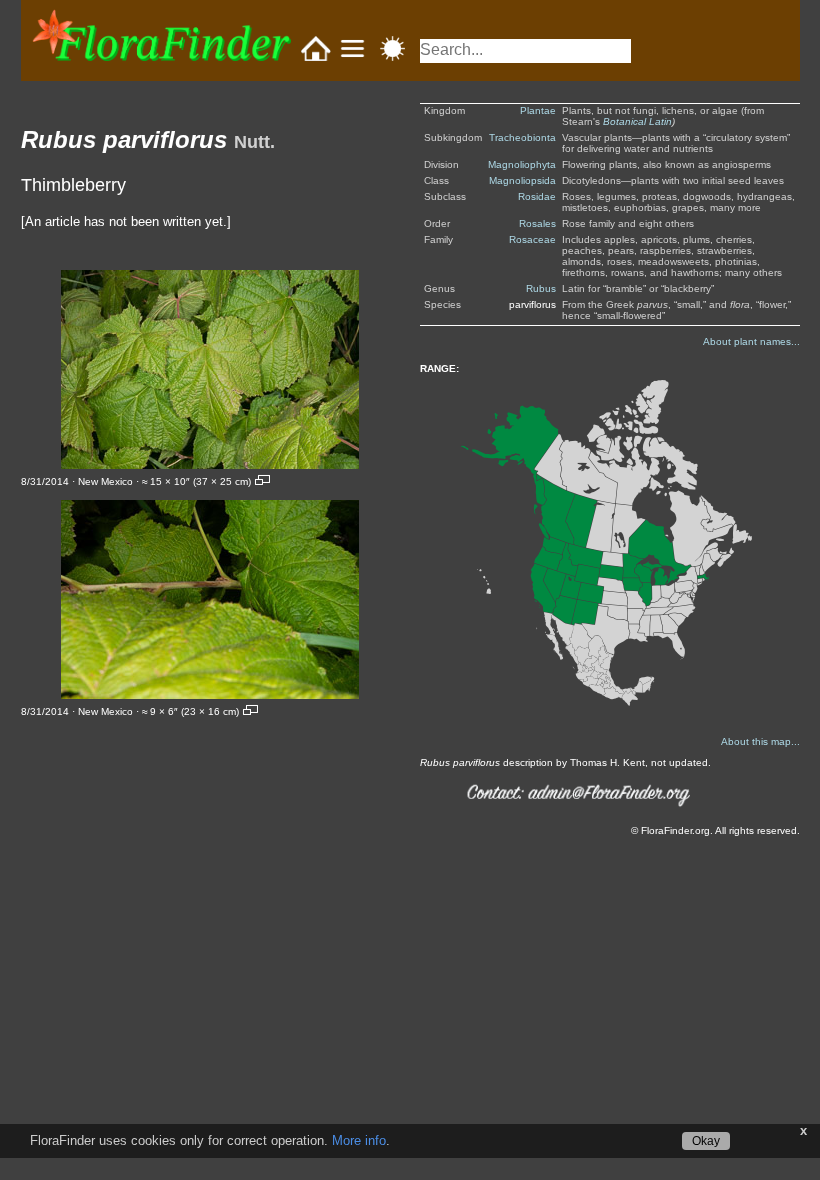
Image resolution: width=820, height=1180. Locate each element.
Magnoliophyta (522, 164)
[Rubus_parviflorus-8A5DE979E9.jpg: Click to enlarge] (210, 369)
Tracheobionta (522, 137)
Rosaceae (532, 239)
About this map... (760, 741)
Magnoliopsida (522, 180)
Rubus (541, 288)
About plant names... (751, 341)
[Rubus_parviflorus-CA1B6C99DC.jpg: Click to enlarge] (210, 599)
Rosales (537, 223)
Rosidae (537, 196)
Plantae (538, 110)
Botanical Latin (637, 121)
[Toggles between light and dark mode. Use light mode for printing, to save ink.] (392, 48)
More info (359, 1140)
